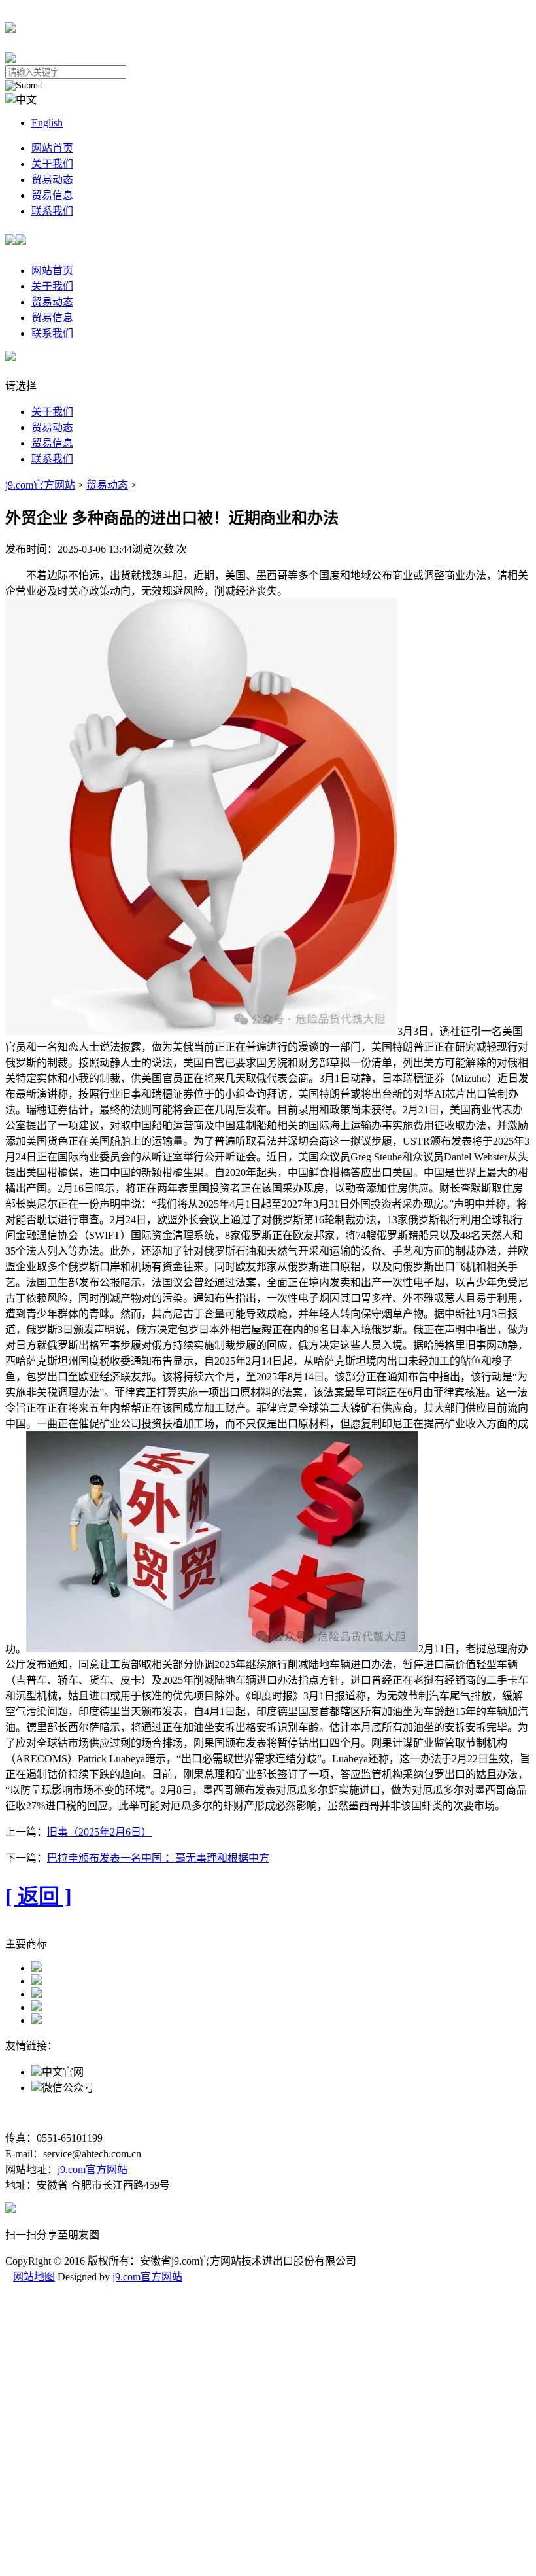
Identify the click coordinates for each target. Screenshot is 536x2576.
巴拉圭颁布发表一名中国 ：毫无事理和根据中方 (158, 1858)
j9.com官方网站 (40, 485)
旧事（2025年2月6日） (99, 1832)
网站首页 (52, 148)
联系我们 (52, 211)
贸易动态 (52, 180)
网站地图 (34, 2277)
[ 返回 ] (39, 1896)
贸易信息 (52, 195)
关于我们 (52, 164)
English (47, 123)
